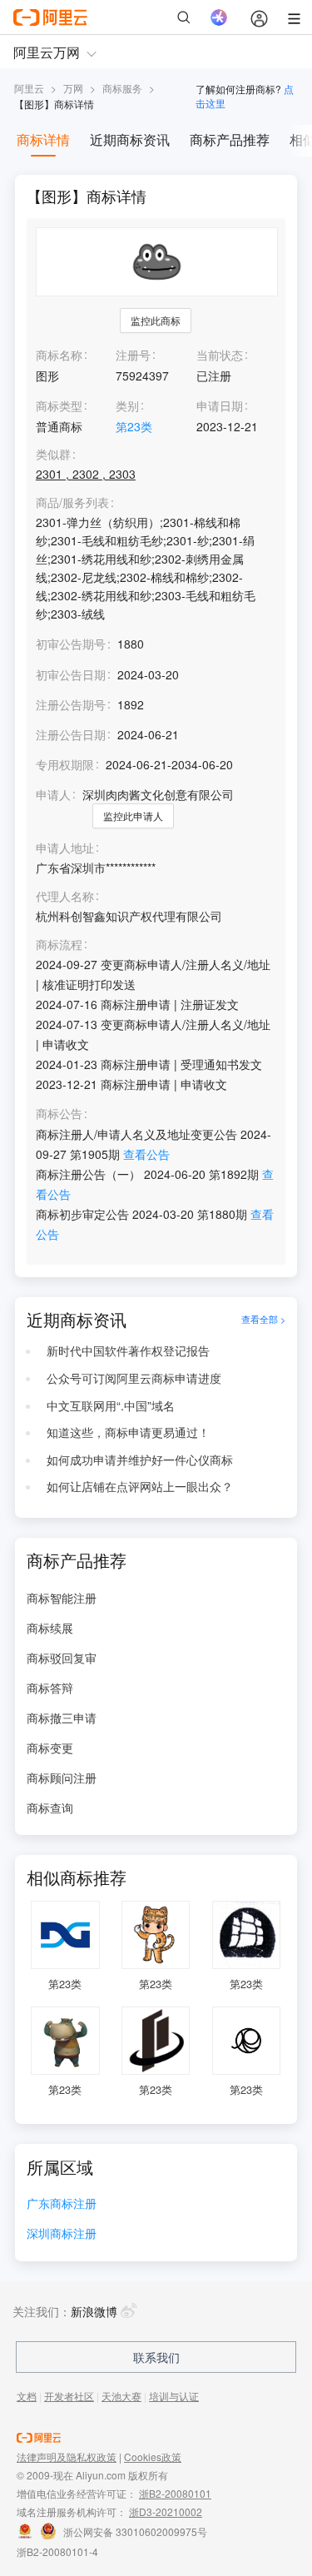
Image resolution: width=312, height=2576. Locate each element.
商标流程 (59, 945)
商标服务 (122, 88)
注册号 (133, 355)
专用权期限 (65, 764)
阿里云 (29, 88)
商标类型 (59, 405)
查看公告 (146, 1154)
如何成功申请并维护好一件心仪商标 (140, 1460)
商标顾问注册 (62, 1778)
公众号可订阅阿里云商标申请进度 (134, 1378)
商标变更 (50, 1748)
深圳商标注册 (62, 2234)
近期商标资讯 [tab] (130, 139)
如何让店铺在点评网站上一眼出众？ (140, 1486)
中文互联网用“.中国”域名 (111, 1405)
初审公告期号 (71, 644)
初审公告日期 (71, 674)
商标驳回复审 (62, 1658)
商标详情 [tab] (43, 139)
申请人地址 (65, 848)
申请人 (53, 794)
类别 (127, 405)
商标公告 (59, 1114)
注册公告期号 (71, 704)
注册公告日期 (71, 734)
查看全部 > (263, 1320)
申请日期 (220, 405)
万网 (73, 88)
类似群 (53, 454)
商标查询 (50, 1808)
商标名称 (59, 355)
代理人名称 (65, 896)
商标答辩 (50, 1688)
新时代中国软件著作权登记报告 (128, 1350)
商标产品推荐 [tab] (230, 139)
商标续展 (50, 1628)
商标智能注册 (62, 1598)
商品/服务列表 (72, 502)
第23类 (134, 426)
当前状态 (220, 355)
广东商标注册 (62, 2204)
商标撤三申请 (62, 1718)
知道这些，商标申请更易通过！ (128, 1432)
